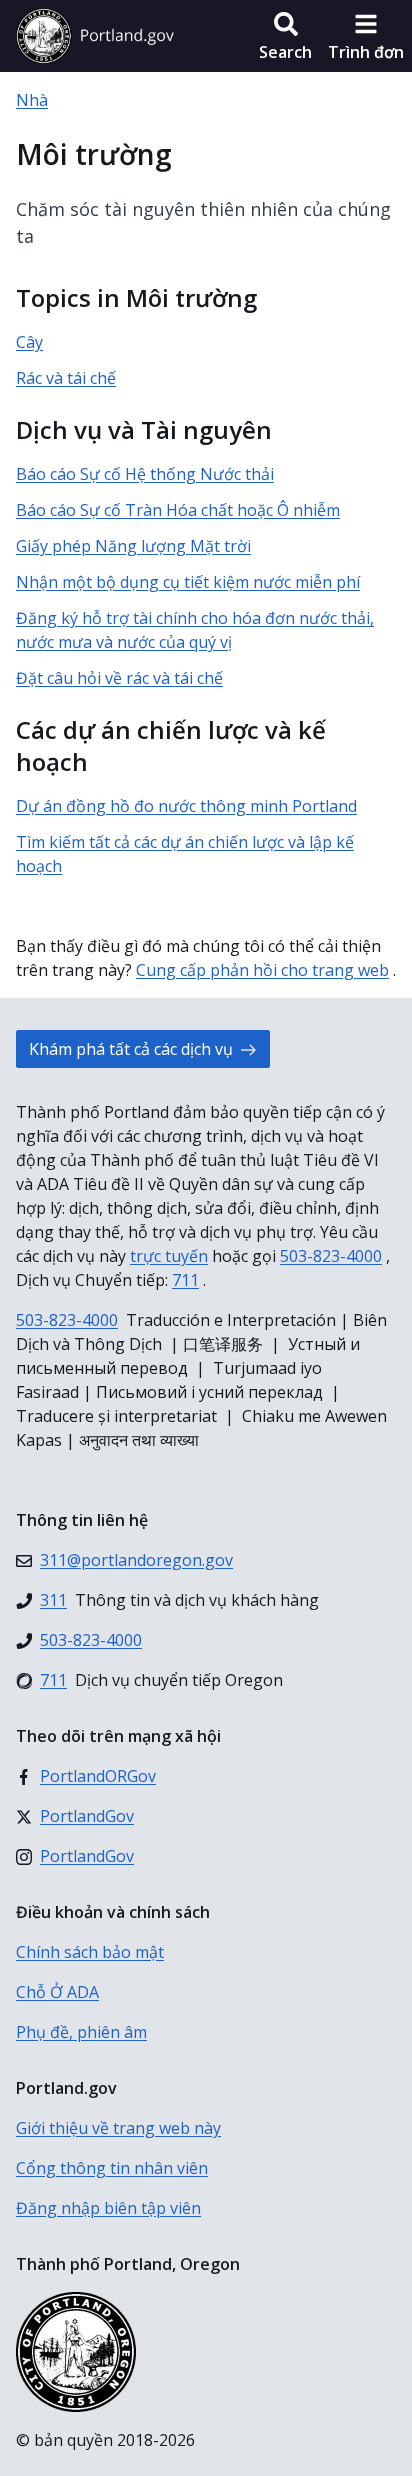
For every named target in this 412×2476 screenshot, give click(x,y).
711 (185, 1280)
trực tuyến (169, 1256)
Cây (29, 342)
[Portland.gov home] (95, 36)
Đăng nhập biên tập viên (108, 2208)
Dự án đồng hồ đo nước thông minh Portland (186, 806)
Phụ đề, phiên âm (81, 2032)
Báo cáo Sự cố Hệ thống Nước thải (145, 474)
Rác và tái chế (66, 378)
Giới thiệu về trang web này (118, 2128)
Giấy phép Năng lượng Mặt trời (133, 546)
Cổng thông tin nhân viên (112, 2168)
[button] (285, 36)
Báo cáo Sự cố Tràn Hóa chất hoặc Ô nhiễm (178, 510)
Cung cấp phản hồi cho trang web (262, 970)
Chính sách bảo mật (90, 1952)
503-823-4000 (331, 1256)
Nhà (32, 100)
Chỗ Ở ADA (57, 1992)
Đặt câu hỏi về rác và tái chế (119, 678)
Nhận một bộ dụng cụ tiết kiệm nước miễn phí (188, 582)
